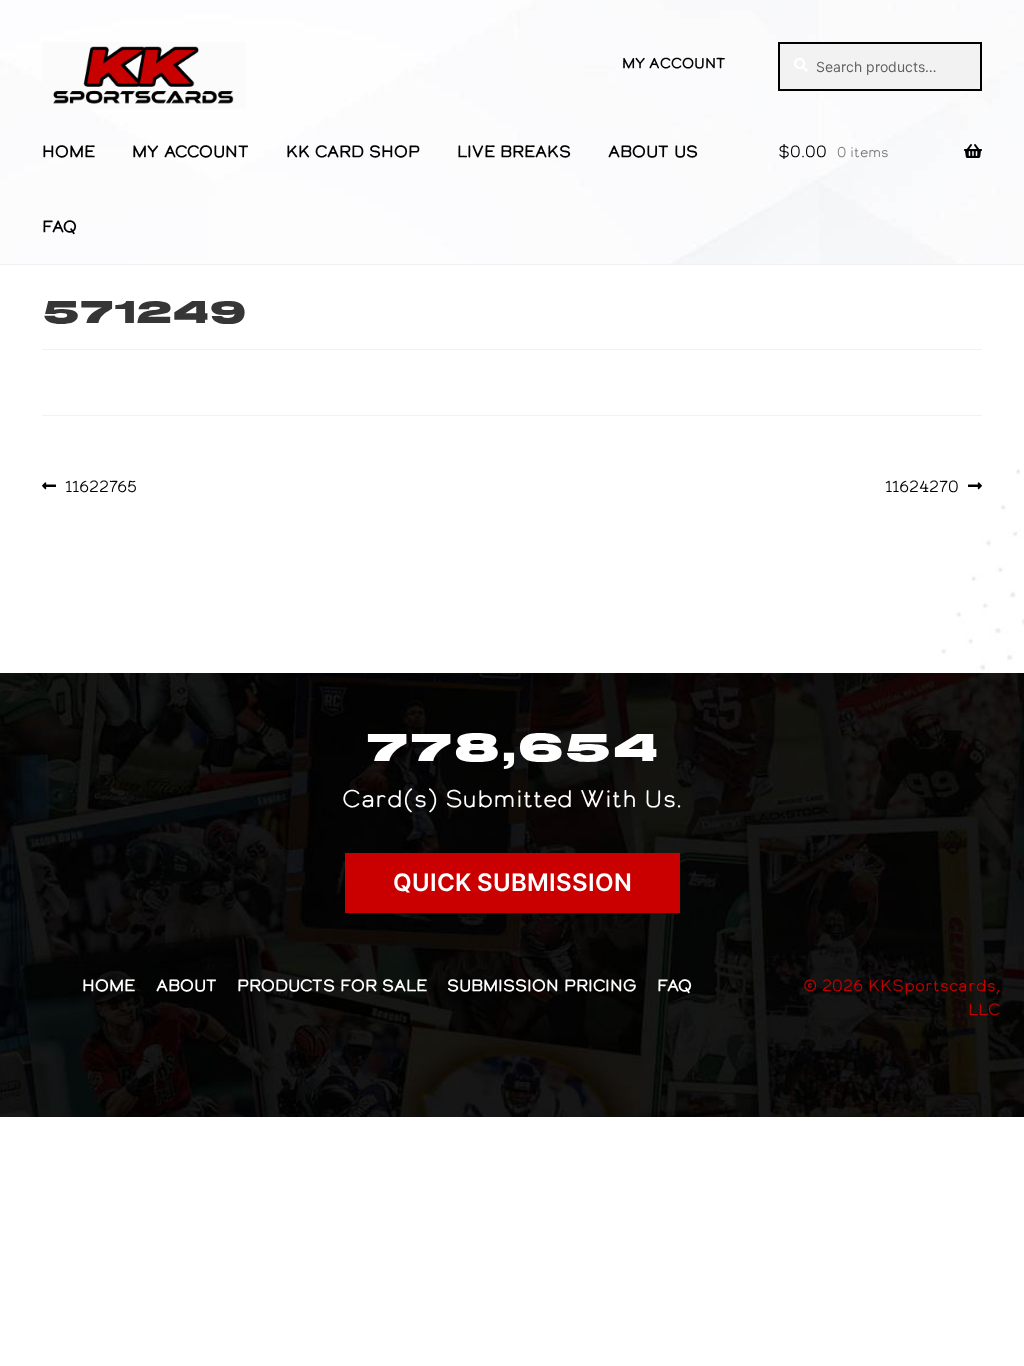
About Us (653, 151)
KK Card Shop (353, 151)
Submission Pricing (541, 985)
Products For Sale (332, 985)
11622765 (100, 486)
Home (68, 151)
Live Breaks (514, 151)
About (186, 985)
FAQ (59, 226)
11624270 (922, 486)
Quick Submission (512, 882)
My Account (673, 63)
